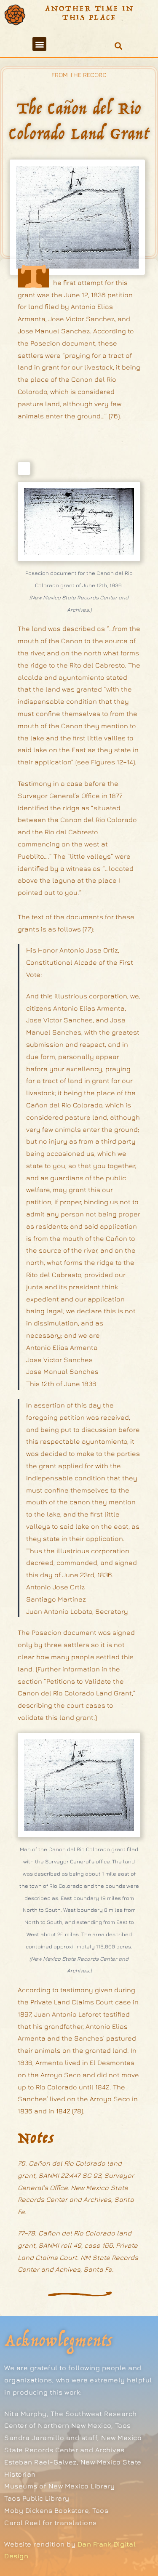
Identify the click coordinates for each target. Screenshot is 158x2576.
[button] (39, 44)
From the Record (79, 75)
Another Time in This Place (90, 13)
